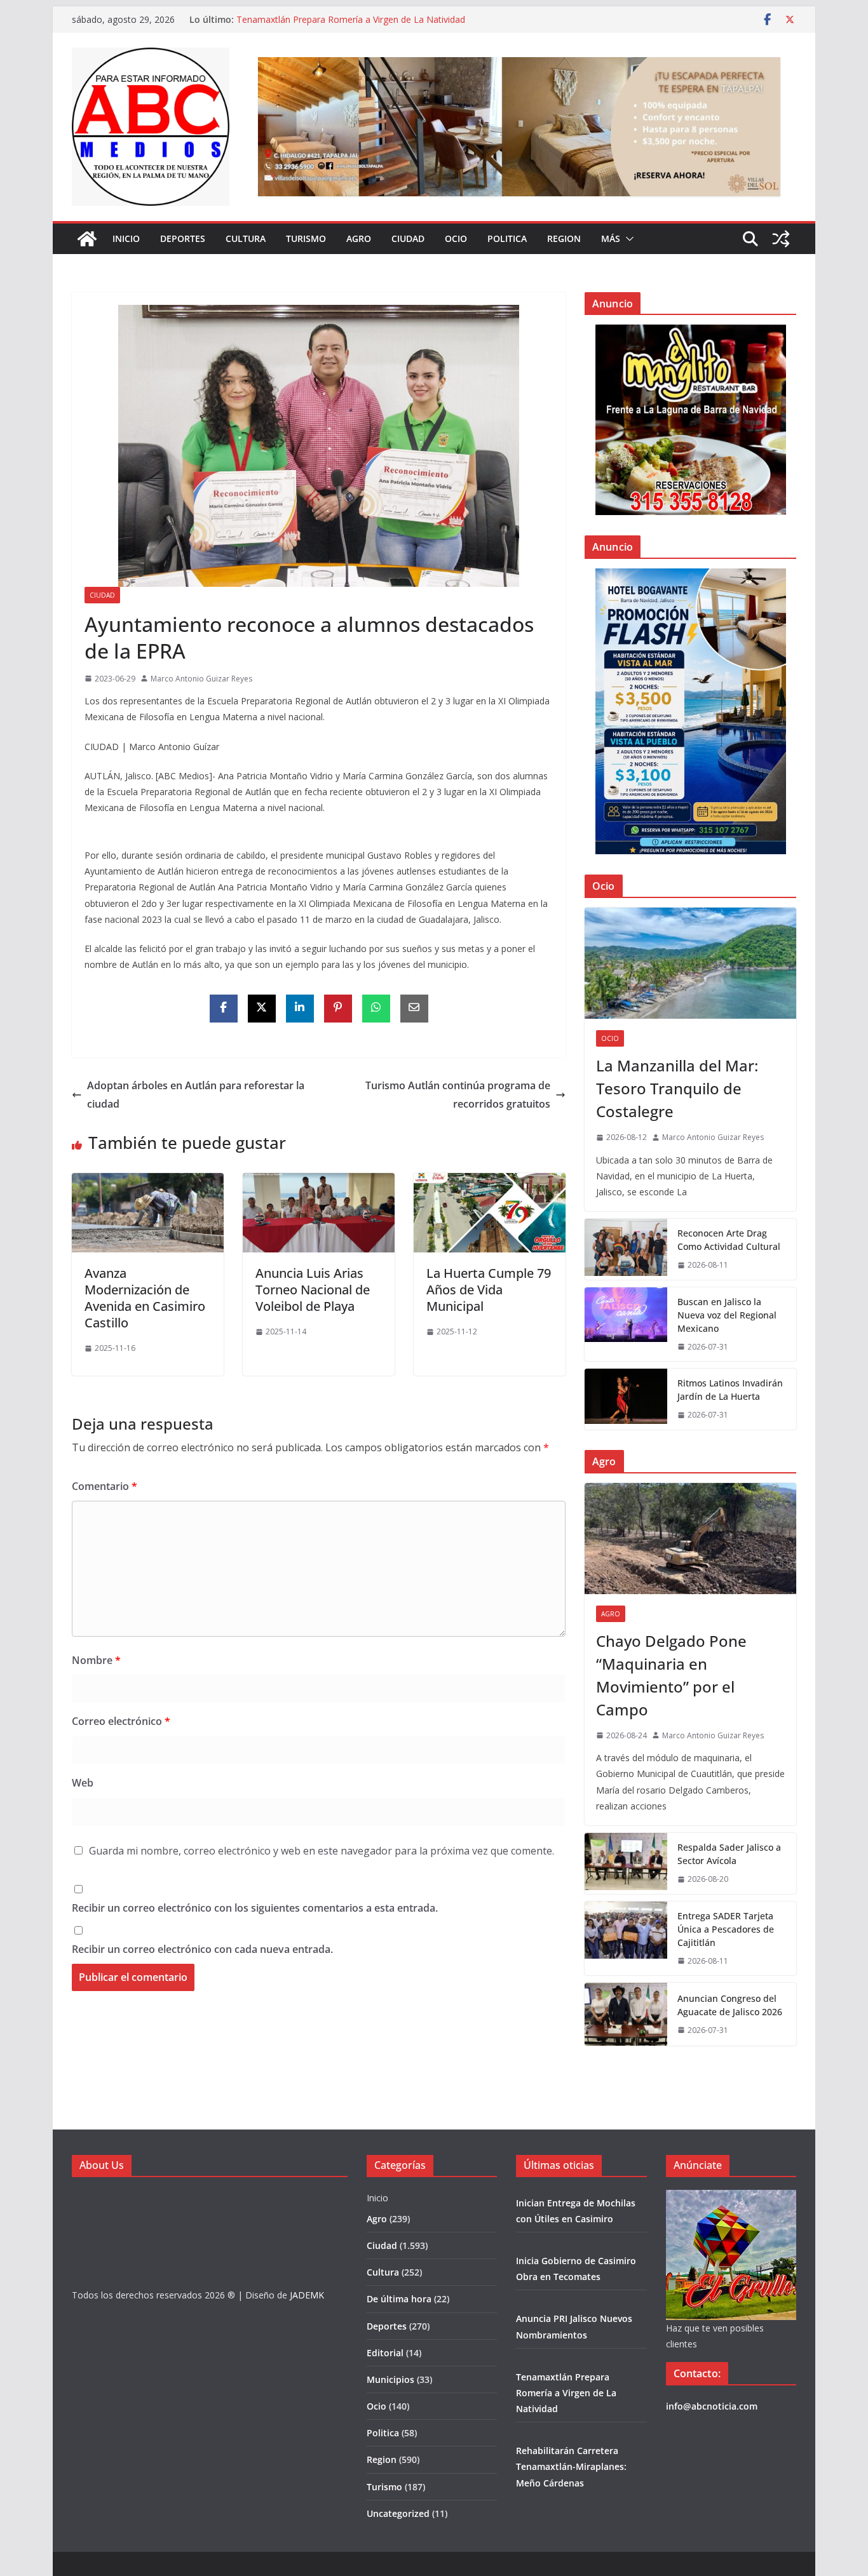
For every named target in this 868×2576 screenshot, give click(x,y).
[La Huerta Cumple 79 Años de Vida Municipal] (490, 1182)
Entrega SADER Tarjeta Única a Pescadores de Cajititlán (726, 1929)
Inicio (126, 238)
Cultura (246, 238)
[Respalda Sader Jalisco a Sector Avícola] (626, 1863)
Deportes (183, 238)
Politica (507, 238)
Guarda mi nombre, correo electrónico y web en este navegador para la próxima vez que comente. (322, 1851)
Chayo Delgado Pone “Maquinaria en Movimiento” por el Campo (671, 1675)
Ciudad (408, 238)
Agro (359, 238)
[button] (627, 239)
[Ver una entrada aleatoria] (781, 239)
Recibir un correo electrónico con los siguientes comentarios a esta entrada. (255, 1908)
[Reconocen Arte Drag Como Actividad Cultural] (626, 1249)
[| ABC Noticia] (87, 239)
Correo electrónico (121, 1721)
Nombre (96, 1660)
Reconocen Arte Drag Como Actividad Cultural (729, 1240)
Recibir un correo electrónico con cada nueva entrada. (202, 1949)
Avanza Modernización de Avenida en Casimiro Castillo (145, 1298)
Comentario (105, 1486)
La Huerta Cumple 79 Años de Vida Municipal (489, 1290)
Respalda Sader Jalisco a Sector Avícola (729, 1854)
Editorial (385, 2353)
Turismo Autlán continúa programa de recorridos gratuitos (458, 1095)
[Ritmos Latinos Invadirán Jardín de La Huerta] (626, 1399)
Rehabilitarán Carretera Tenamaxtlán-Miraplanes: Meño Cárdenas (571, 2466)
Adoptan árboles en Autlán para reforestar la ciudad (196, 1095)
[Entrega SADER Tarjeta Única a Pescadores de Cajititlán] (626, 1939)
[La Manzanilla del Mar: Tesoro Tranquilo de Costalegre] (690, 963)
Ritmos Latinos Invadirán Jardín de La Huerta (730, 1390)
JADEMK (307, 2295)
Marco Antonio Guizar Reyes (201, 679)
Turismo (306, 238)
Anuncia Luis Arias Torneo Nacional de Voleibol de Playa (313, 1290)
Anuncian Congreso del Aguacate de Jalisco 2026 (730, 2005)
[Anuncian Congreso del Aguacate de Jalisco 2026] (626, 2014)
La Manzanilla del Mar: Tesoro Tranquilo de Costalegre (677, 1088)
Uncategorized (398, 2513)
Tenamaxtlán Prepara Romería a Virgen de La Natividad (351, 19)
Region (564, 238)
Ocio (456, 238)
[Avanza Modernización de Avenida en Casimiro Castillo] (148, 1182)
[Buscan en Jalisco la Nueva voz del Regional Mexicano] (626, 1325)
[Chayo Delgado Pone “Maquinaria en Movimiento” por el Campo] (690, 1539)
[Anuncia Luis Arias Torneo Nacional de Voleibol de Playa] (319, 1182)
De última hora (399, 2299)
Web (83, 1783)
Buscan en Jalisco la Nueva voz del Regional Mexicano (727, 1315)
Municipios (390, 2379)
